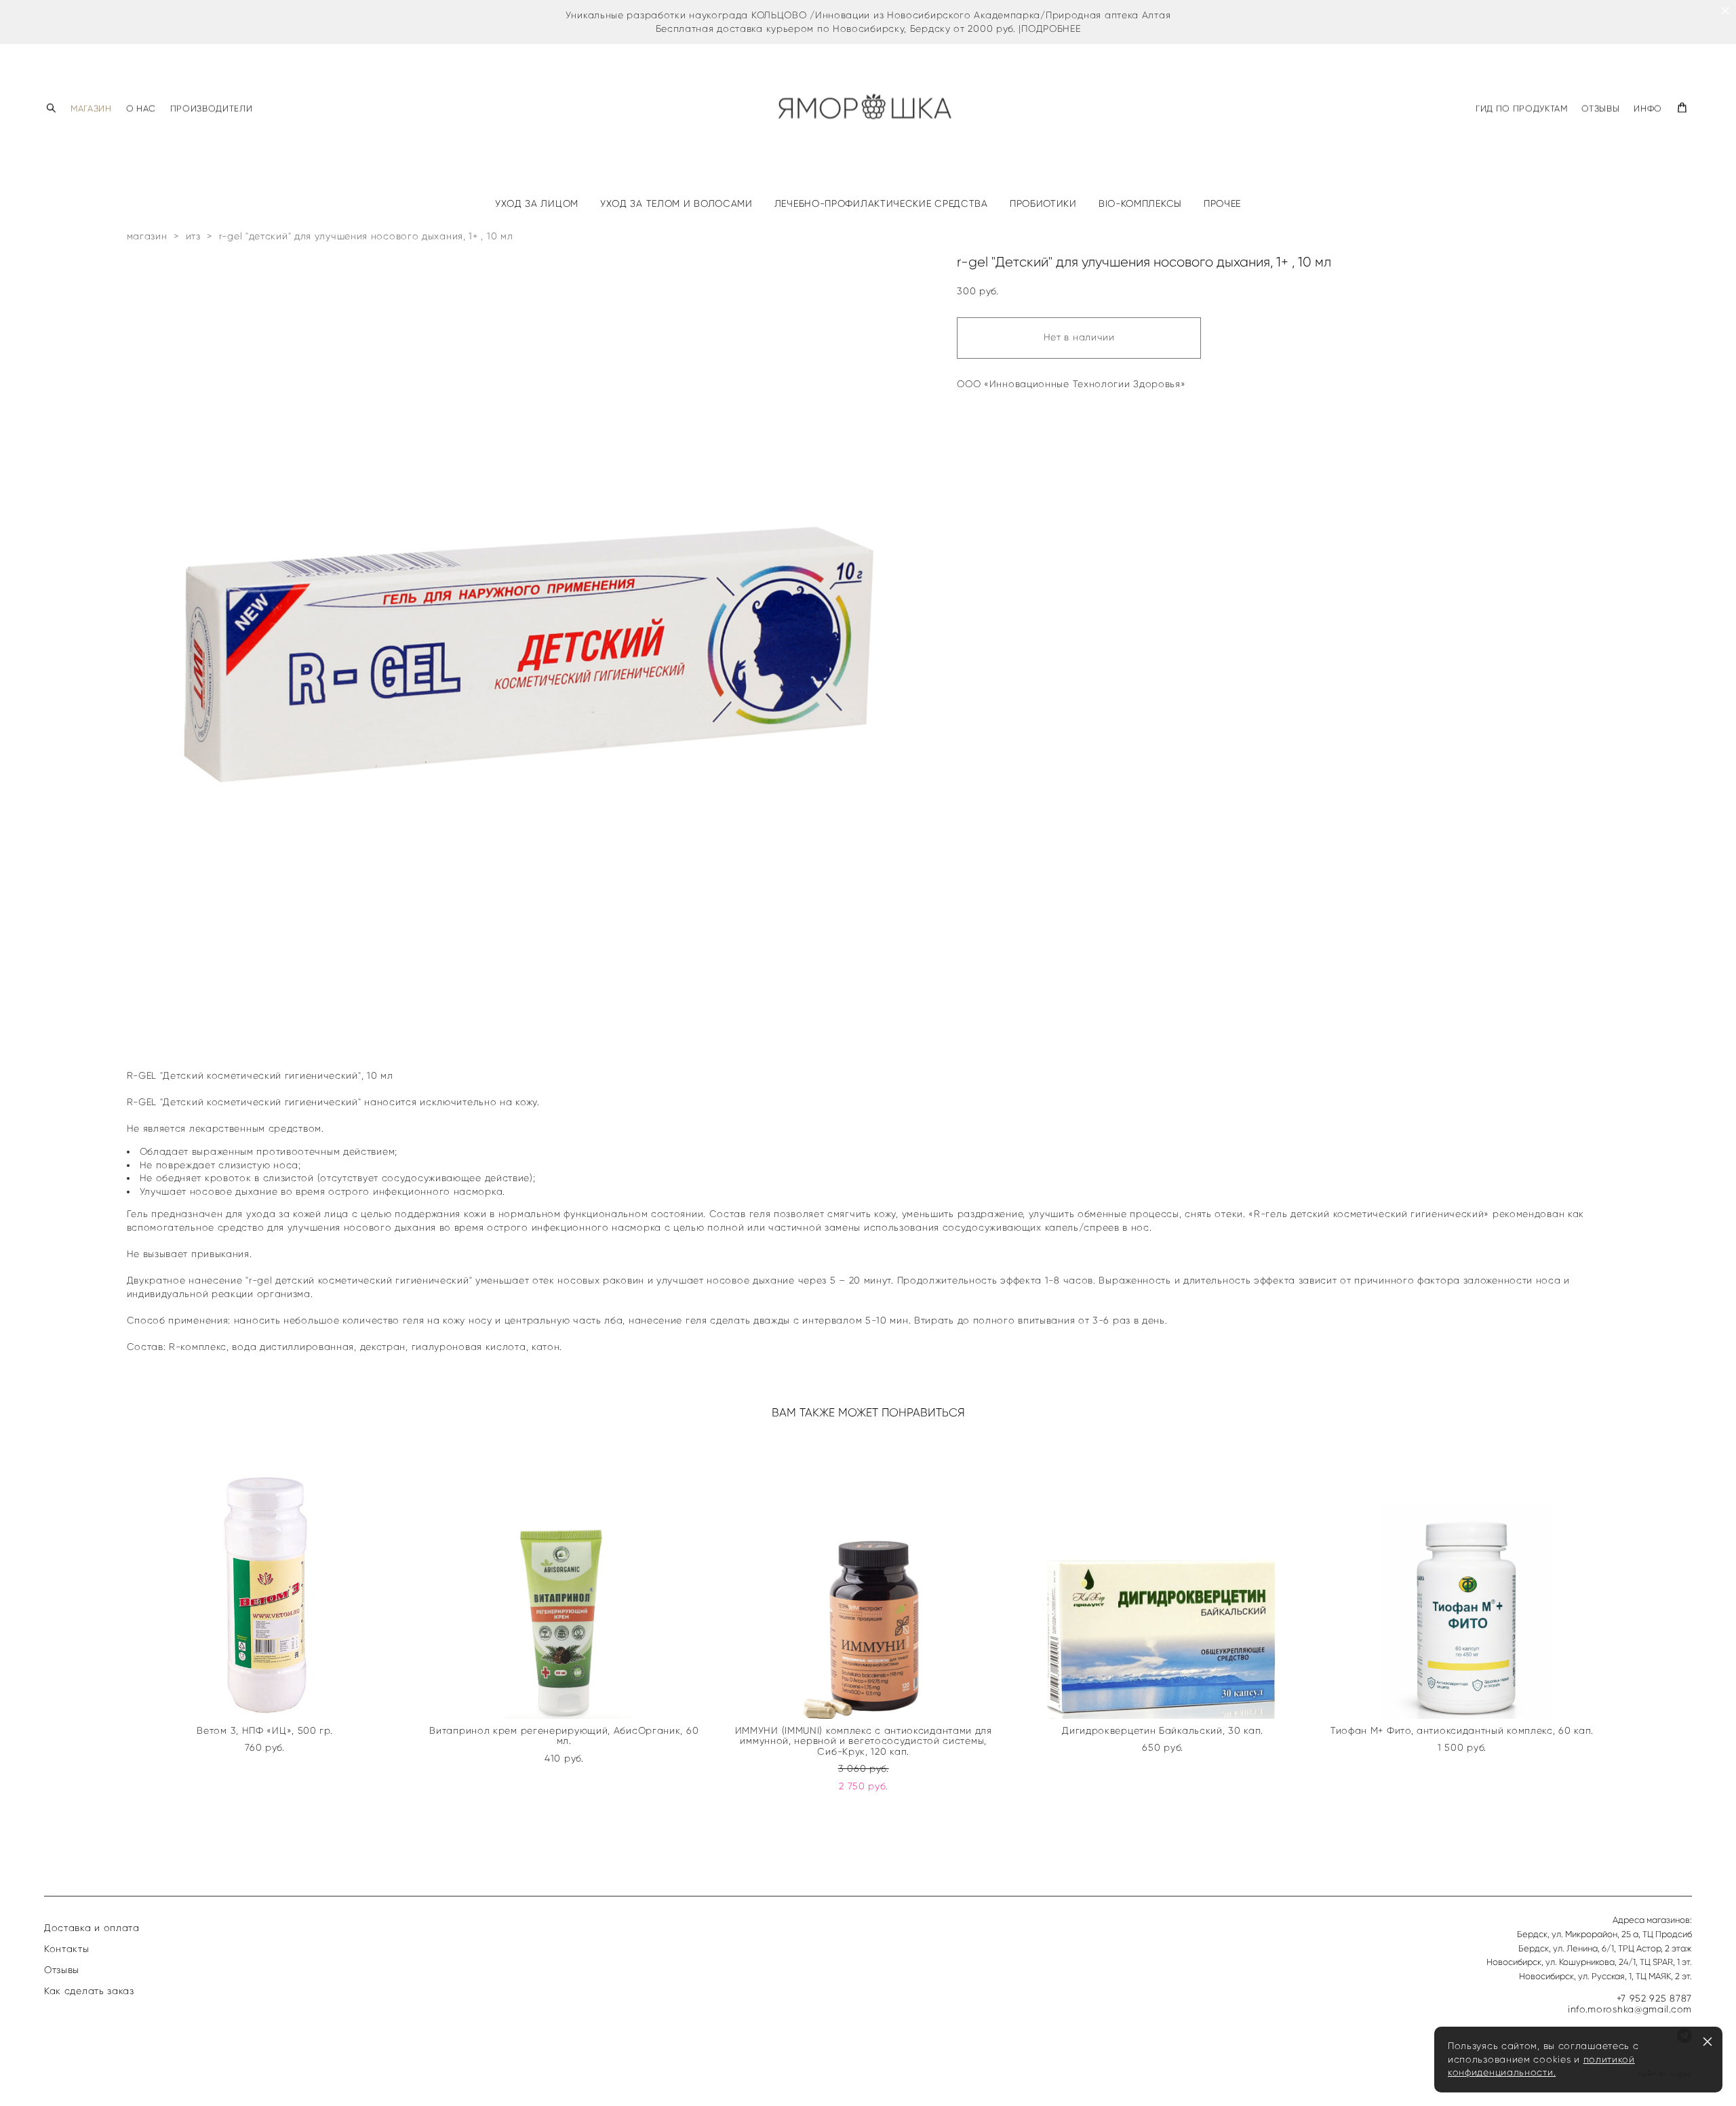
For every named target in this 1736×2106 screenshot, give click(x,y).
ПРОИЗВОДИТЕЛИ (211, 108)
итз (193, 236)
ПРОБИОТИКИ (1043, 204)
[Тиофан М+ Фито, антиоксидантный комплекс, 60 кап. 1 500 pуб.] (1466, 1576)
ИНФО (1648, 108)
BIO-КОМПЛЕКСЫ (1140, 204)
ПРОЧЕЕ (1222, 204)
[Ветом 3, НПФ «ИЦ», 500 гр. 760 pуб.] (270, 1576)
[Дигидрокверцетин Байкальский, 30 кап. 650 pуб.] (1167, 1576)
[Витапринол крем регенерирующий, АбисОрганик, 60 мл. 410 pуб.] (569, 1576)
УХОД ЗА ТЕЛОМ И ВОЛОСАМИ (676, 204)
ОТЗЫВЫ (1600, 108)
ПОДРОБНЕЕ (1051, 29)
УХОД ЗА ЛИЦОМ (537, 204)
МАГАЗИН (91, 108)
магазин (147, 236)
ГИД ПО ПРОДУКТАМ (1521, 108)
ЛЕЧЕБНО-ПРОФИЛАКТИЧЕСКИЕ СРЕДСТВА (881, 204)
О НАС (141, 108)
